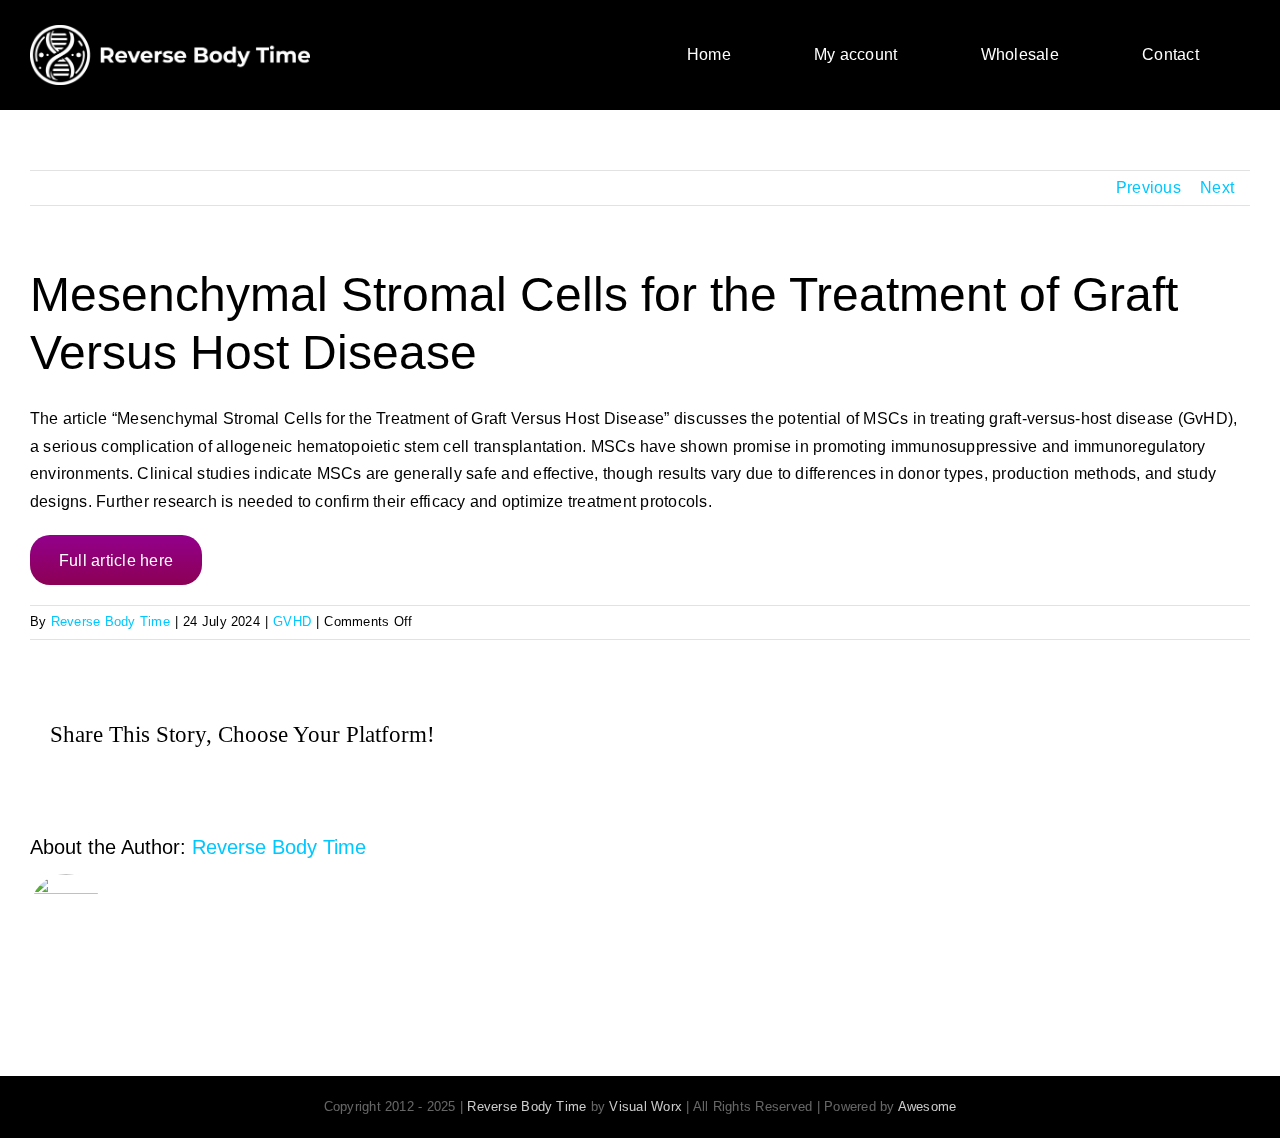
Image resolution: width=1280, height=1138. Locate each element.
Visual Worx (645, 1106)
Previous (1148, 187)
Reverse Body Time (110, 621)
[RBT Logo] (170, 32)
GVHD (292, 621)
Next (1217, 187)
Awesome (927, 1106)
